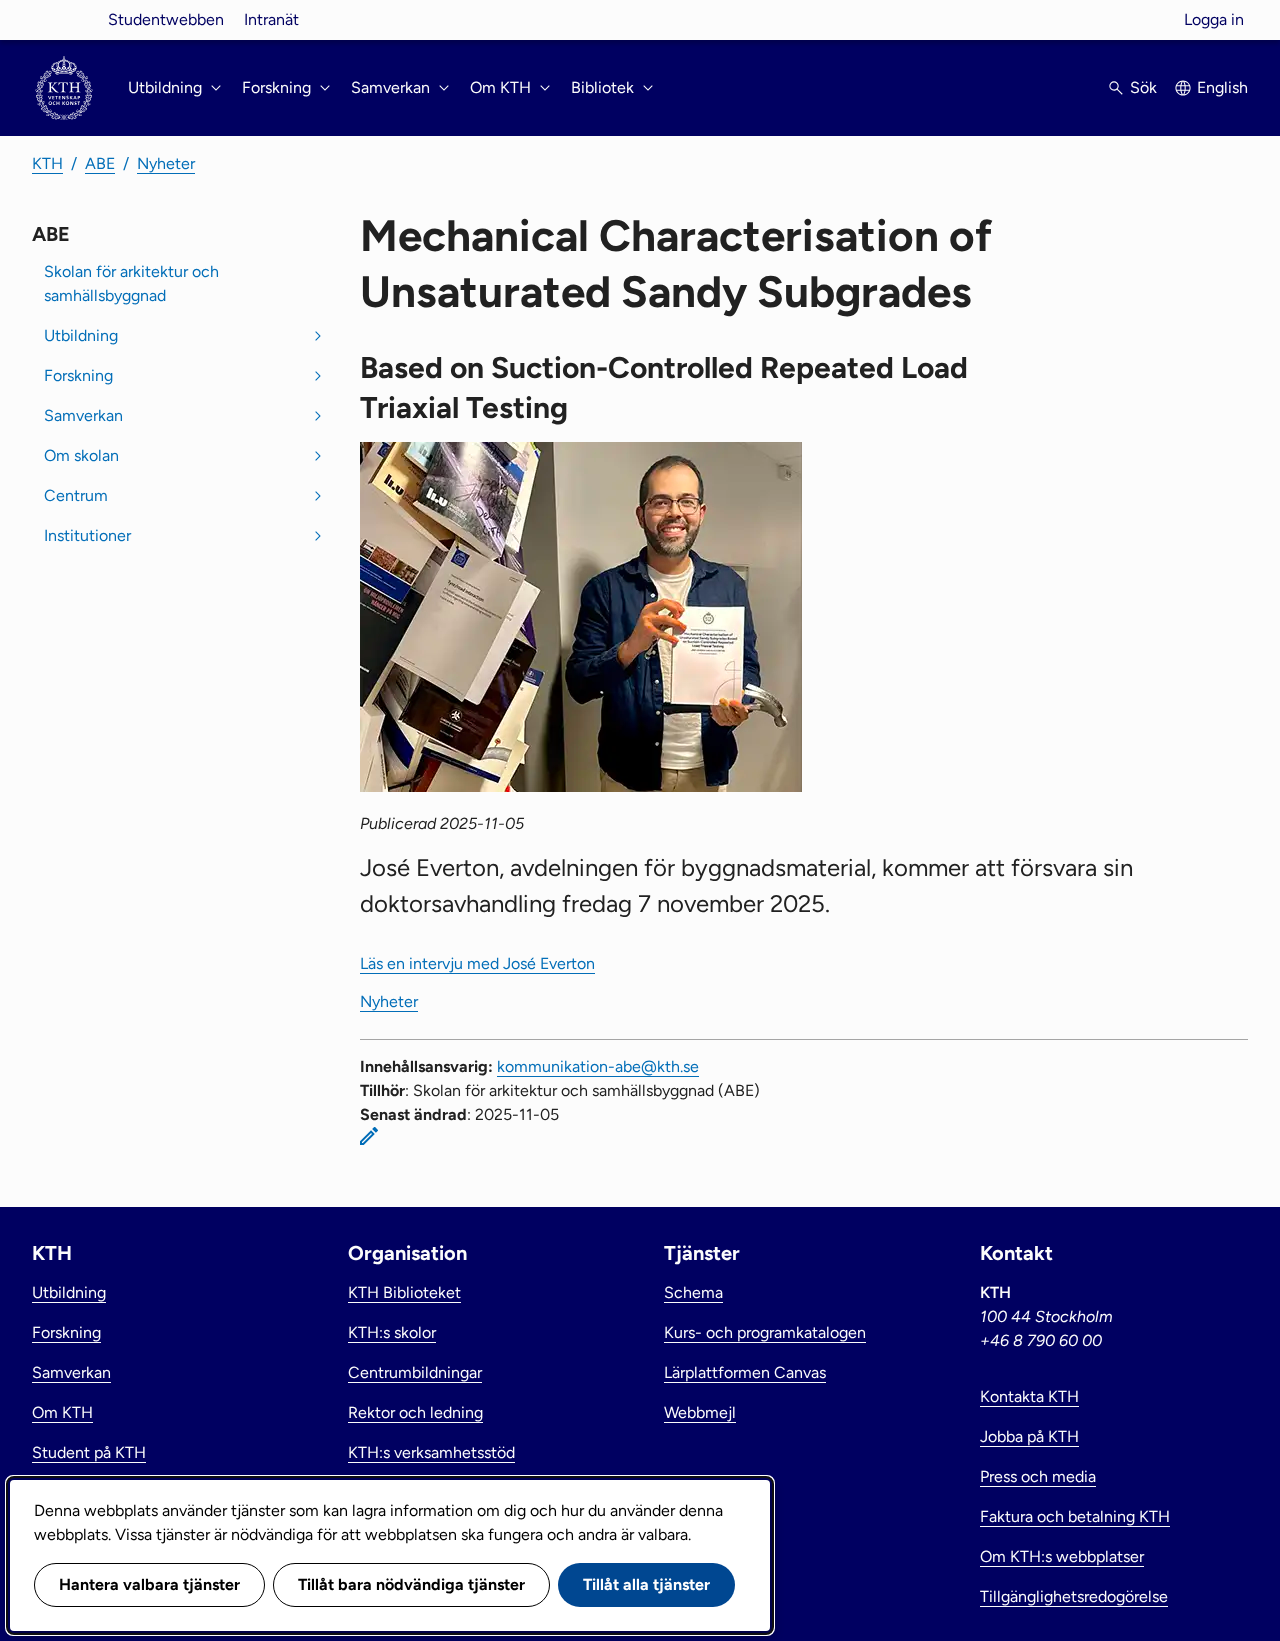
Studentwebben (166, 19)
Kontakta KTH (1029, 1396)
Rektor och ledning (415, 1412)
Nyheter (166, 163)
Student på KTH (89, 1452)
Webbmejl (700, 1412)
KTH (47, 163)
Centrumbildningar (415, 1372)
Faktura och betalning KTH (1075, 1516)
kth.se (64, 19)
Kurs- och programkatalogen (765, 1332)
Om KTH (62, 1412)
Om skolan (81, 455)
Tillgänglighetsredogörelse (1074, 1596)
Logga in (1214, 19)
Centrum (76, 495)
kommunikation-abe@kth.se (598, 1066)
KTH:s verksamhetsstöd (431, 1452)
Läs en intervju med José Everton (477, 963)
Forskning (78, 375)
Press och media (1038, 1476)
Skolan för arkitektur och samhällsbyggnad (131, 283)
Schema (693, 1292)
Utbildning (81, 335)
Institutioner (87, 535)
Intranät (271, 19)
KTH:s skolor (392, 1332)
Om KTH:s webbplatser (1062, 1556)
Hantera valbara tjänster (149, 1584)
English (1222, 87)
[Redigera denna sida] (369, 1136)
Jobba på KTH (1029, 1436)
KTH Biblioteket (404, 1292)
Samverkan (83, 415)
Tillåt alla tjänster (646, 1584)
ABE (100, 163)
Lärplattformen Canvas (745, 1372)
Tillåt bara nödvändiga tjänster (411, 1584)
